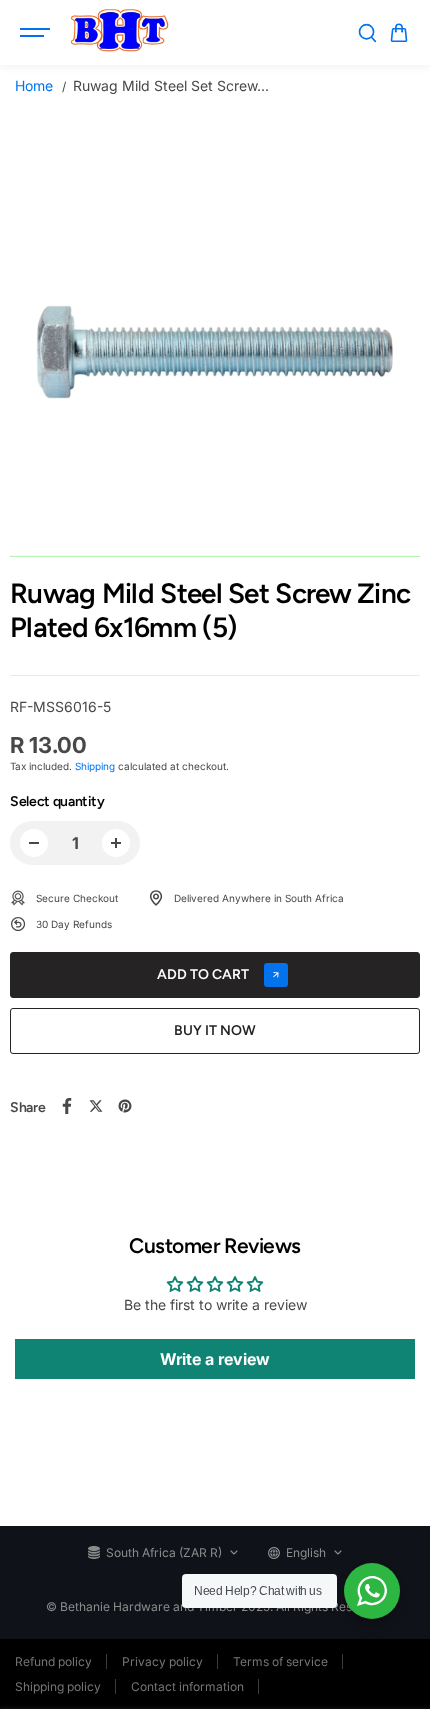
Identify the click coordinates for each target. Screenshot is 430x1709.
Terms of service (280, 1661)
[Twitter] (96, 1106)
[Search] (367, 33)
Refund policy (53, 1661)
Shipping (95, 766)
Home (34, 85)
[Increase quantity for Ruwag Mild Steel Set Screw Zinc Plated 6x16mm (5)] (116, 843)
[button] (399, 33)
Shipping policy (58, 1686)
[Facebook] (67, 1106)
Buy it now (215, 1030)
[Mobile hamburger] (37, 33)
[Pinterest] (125, 1106)
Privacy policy (162, 1661)
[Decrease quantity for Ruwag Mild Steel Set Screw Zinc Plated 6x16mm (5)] (34, 843)
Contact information (187, 1686)
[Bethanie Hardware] (119, 33)
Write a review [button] (215, 1359)
